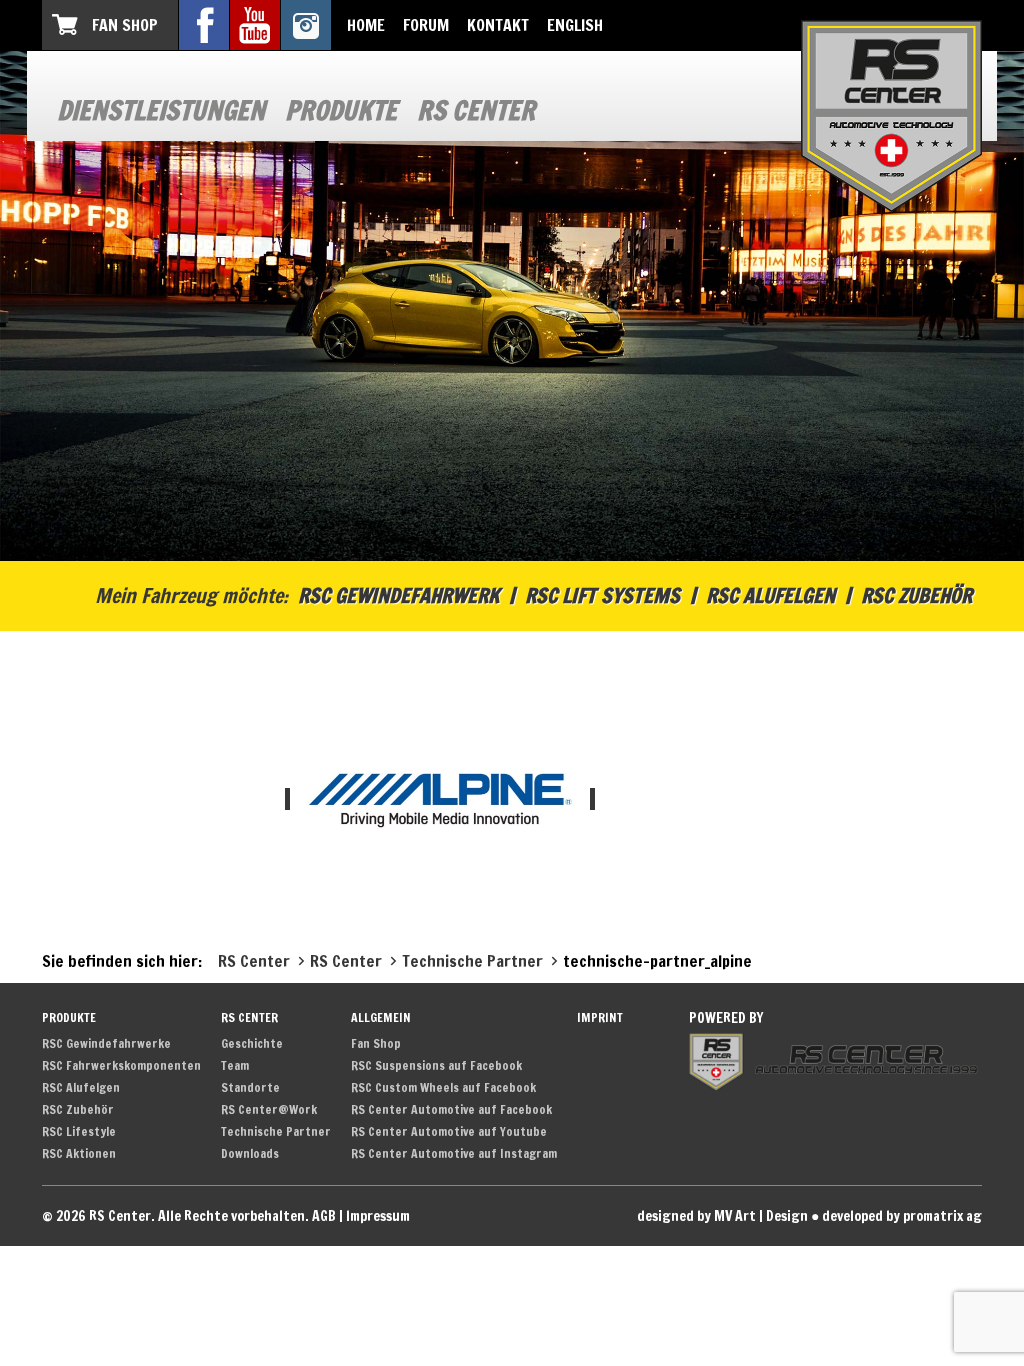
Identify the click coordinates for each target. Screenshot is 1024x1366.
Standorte (250, 1087)
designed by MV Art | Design (722, 1216)
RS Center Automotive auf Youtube (449, 1131)
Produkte (341, 110)
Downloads (250, 1153)
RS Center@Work (269, 1109)
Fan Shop (125, 25)
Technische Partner (276, 1131)
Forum (426, 25)
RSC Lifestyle (79, 1131)
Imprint (600, 1017)
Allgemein (381, 1017)
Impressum (378, 1216)
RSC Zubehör (916, 595)
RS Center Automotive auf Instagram (454, 1153)
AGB (324, 1216)
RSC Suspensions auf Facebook (436, 1065)
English (575, 25)
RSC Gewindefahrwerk (398, 595)
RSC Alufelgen (770, 595)
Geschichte (252, 1043)
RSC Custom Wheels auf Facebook (443, 1087)
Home (366, 25)
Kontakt (498, 25)
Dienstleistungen (161, 110)
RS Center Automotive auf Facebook (451, 1109)
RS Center (476, 110)
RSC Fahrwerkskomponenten (121, 1065)
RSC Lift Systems (602, 595)
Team (235, 1065)
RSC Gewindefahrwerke (106, 1043)
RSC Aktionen (79, 1153)
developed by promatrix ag (902, 1216)
